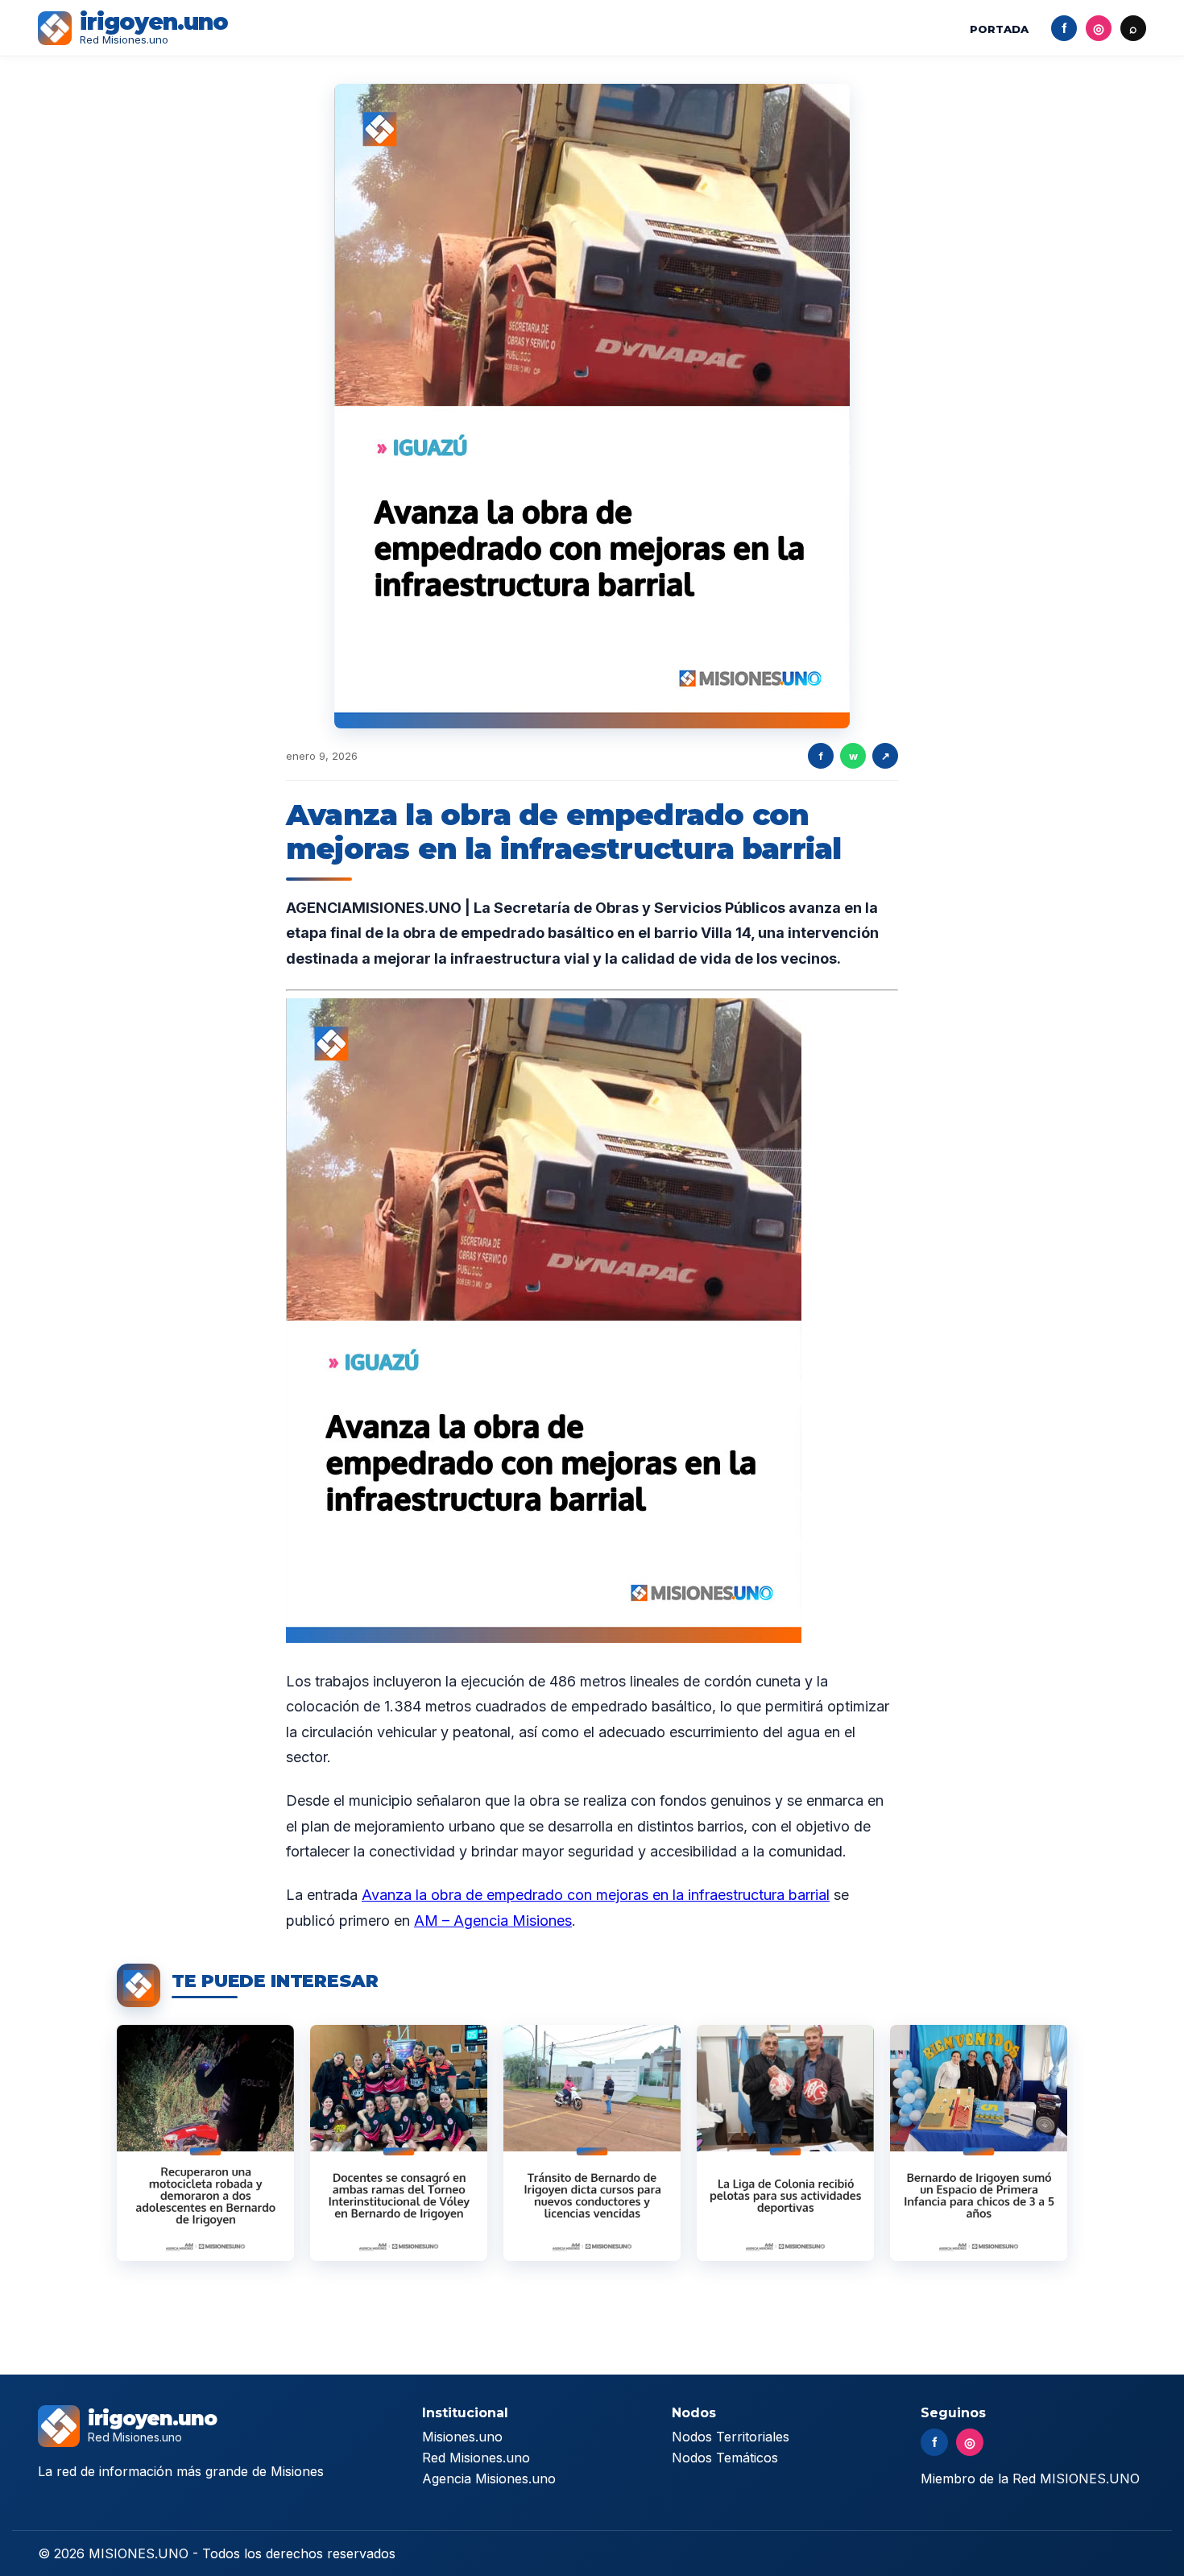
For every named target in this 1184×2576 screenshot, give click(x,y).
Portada (999, 29)
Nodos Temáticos (725, 2458)
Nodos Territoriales (731, 2437)
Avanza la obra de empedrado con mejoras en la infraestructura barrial (596, 1895)
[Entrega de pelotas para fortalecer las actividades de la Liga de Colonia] (785, 2143)
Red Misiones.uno (476, 2458)
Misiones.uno (462, 2437)
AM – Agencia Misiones (493, 1921)
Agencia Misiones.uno (489, 2479)
